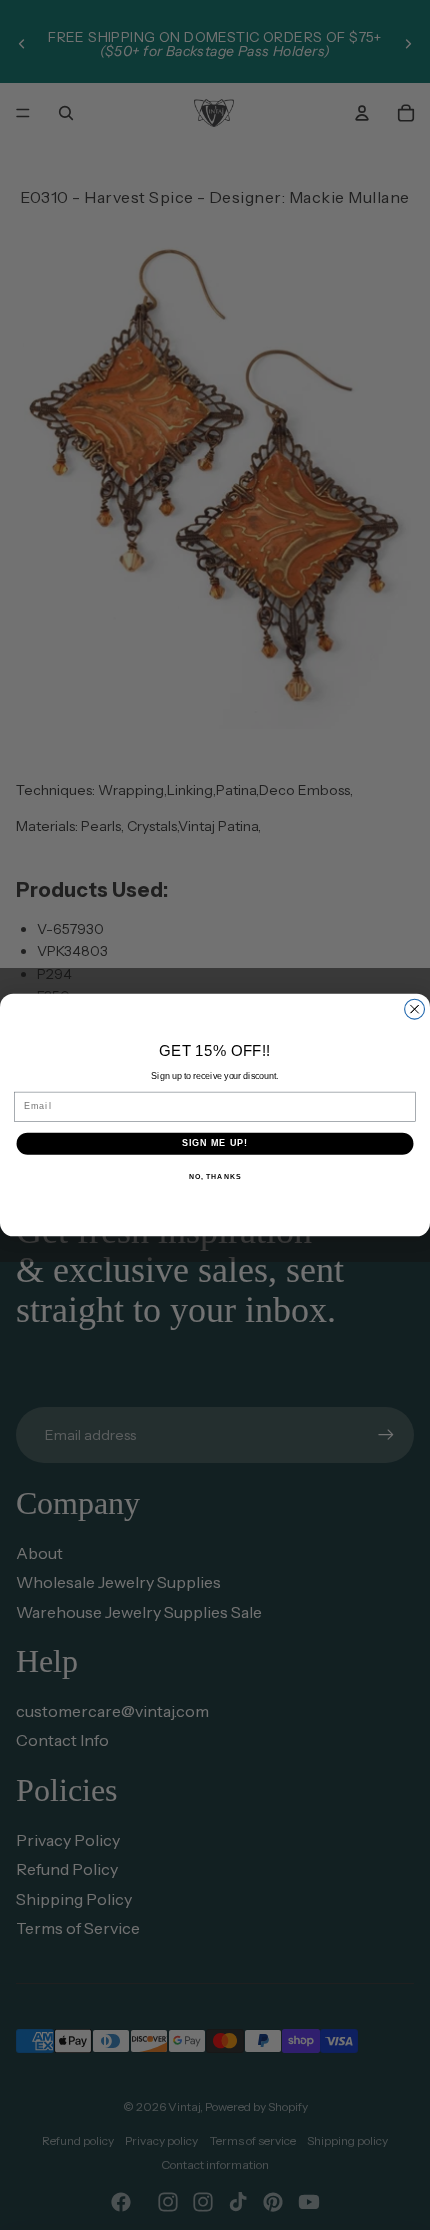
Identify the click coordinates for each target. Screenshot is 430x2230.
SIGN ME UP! (215, 1143)
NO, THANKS (215, 1177)
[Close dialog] (415, 1009)
